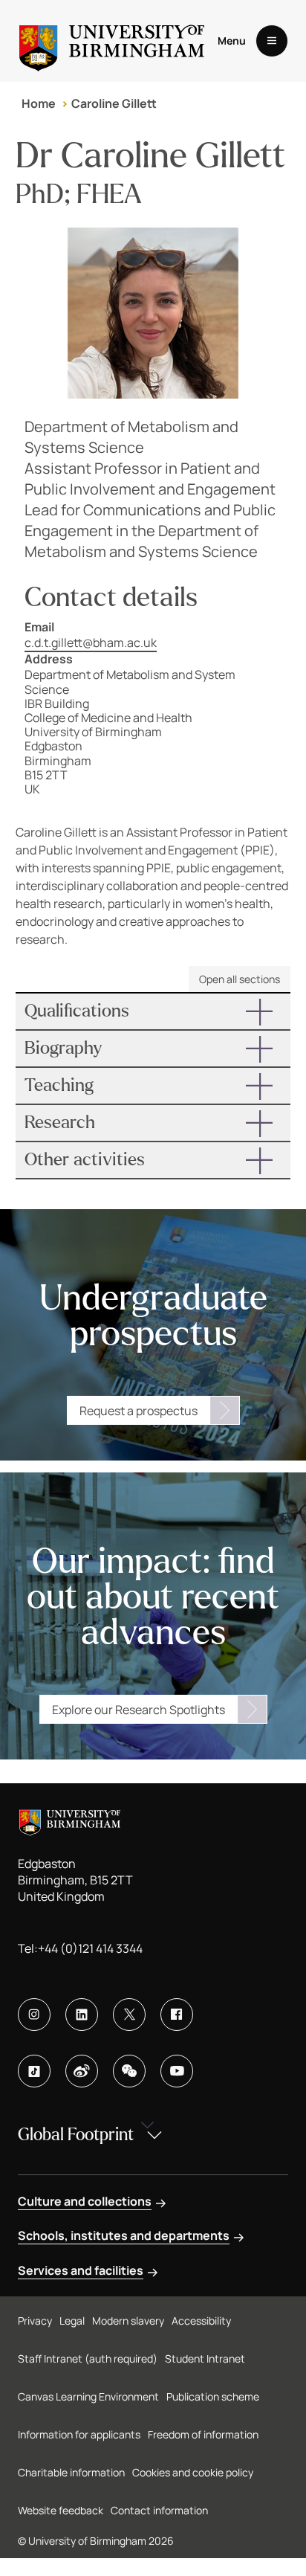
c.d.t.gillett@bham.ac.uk (91, 643)
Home (39, 103)
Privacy (35, 2321)
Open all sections (240, 979)
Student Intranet (205, 2358)
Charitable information (71, 2472)
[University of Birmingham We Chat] (129, 2071)
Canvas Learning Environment (88, 2396)
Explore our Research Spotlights (139, 1710)
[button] (153, 1011)
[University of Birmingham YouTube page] (177, 2071)
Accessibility (201, 2321)
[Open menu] (272, 41)
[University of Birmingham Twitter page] (129, 2015)
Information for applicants (79, 2434)
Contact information (159, 2510)
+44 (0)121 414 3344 (90, 1948)
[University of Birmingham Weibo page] (82, 2071)
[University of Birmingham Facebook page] (177, 2015)
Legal (72, 2321)
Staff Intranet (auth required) (88, 2358)
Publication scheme (213, 2396)
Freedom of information (203, 2434)
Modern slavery (128, 2321)
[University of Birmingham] (112, 41)
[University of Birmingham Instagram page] (34, 2015)
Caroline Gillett (114, 103)
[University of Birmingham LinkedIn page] (82, 2015)
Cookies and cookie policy (193, 2472)
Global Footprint (76, 2135)
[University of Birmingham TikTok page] (34, 2071)
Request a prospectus (139, 1411)
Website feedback (61, 2510)
